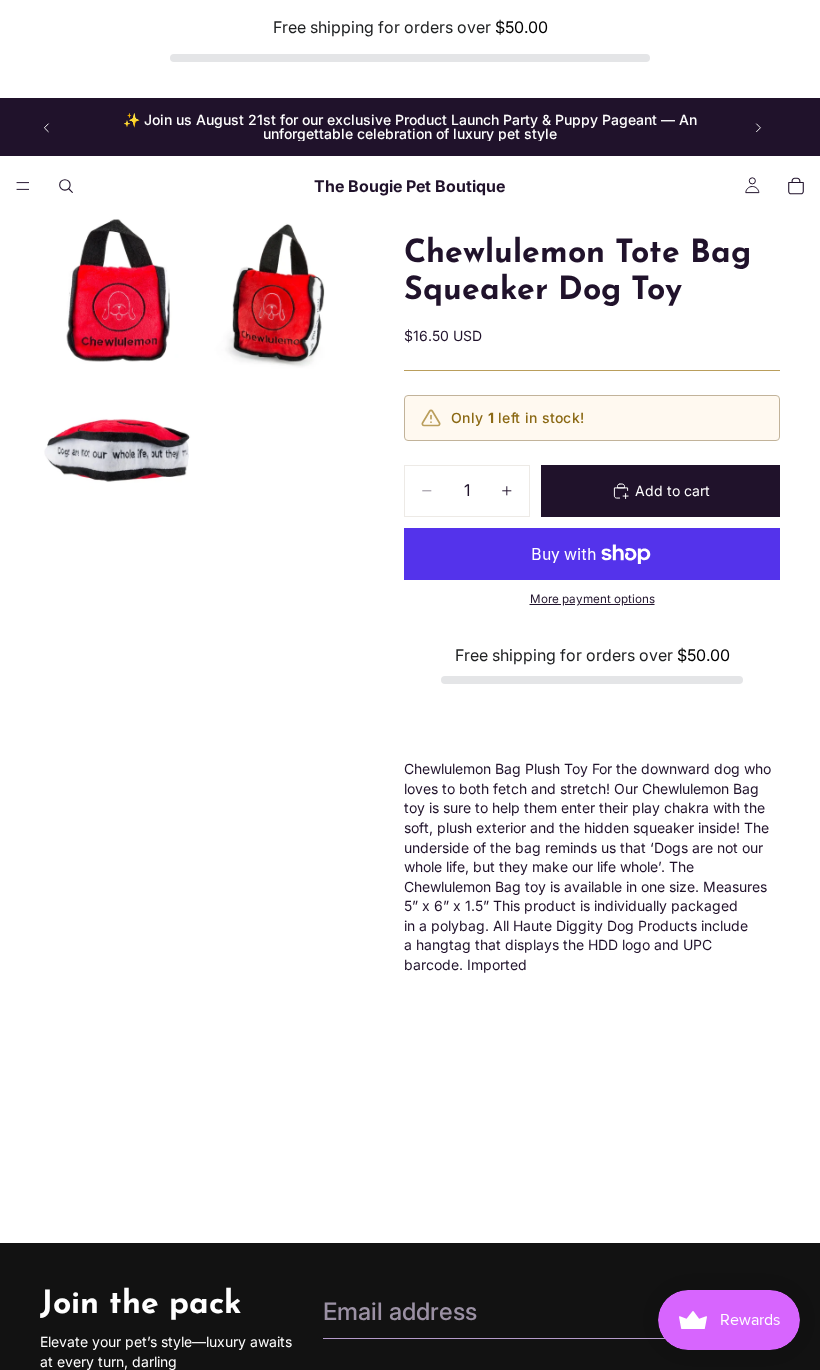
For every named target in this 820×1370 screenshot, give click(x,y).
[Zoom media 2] (278, 294)
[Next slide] (758, 127)
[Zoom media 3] (118, 454)
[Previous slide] (47, 127)
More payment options (592, 599)
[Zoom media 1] (118, 294)
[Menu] (23, 187)
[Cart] (796, 186)
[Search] (66, 186)
